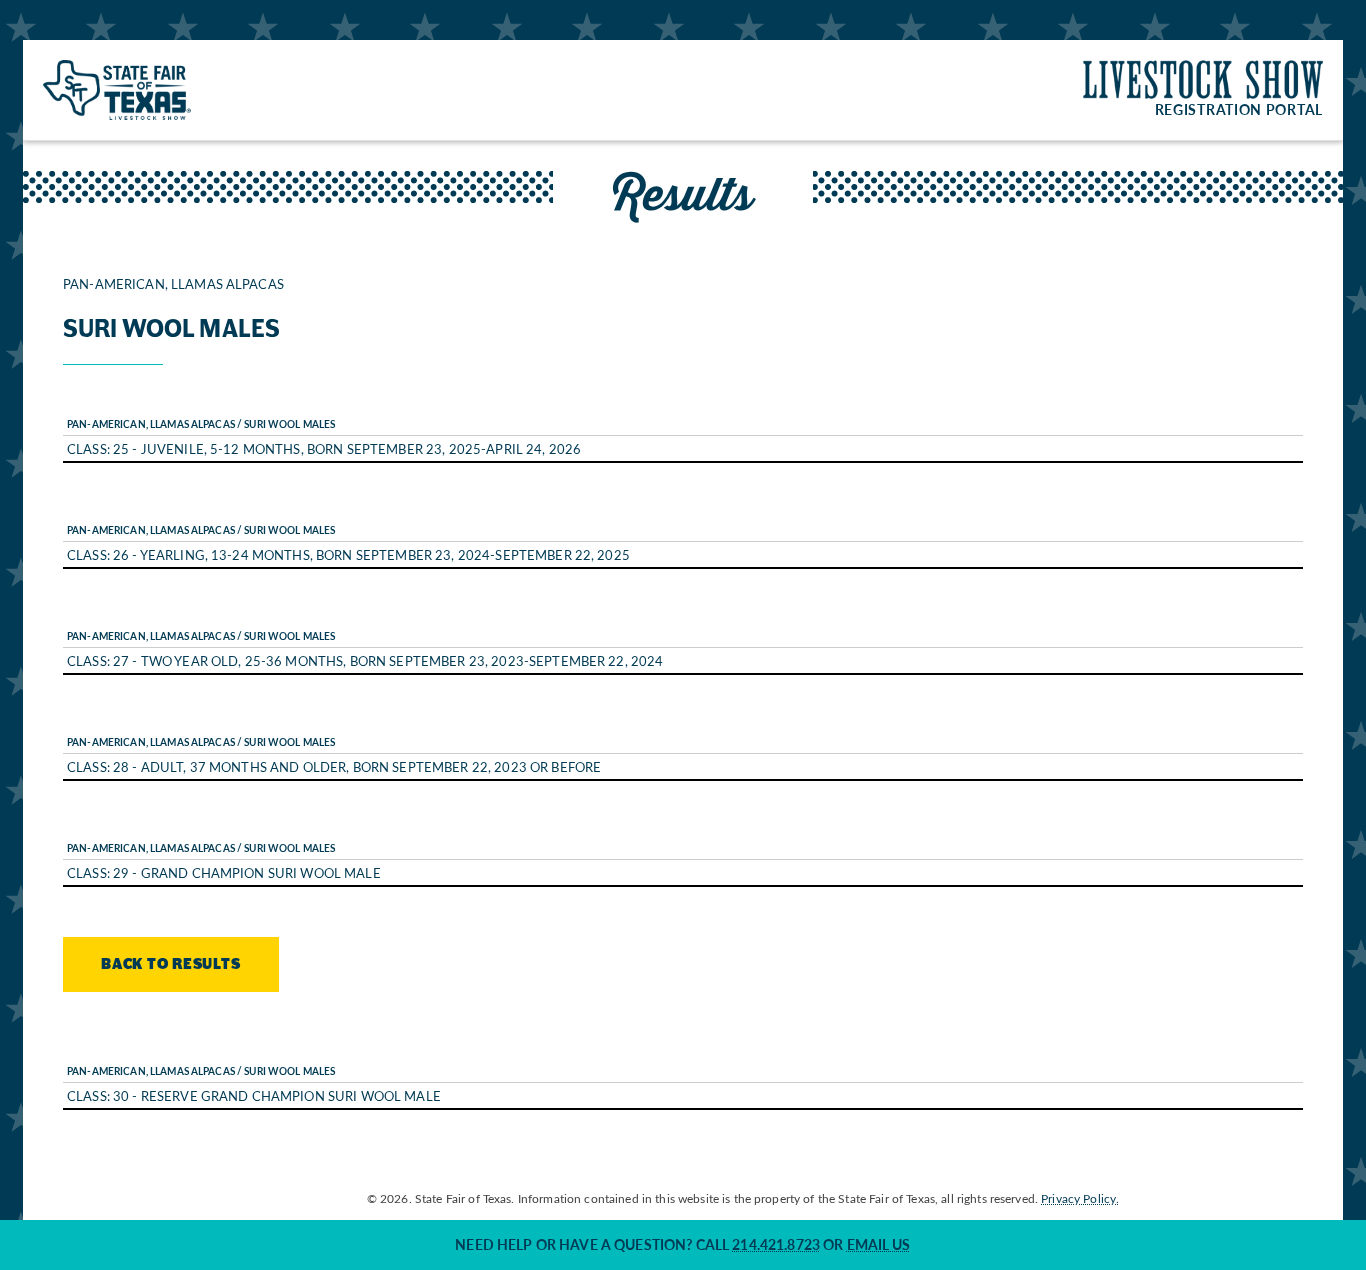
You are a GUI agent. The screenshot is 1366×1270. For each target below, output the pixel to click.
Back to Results (171, 964)
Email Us (879, 1244)
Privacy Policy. (1080, 1198)
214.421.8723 (776, 1244)
